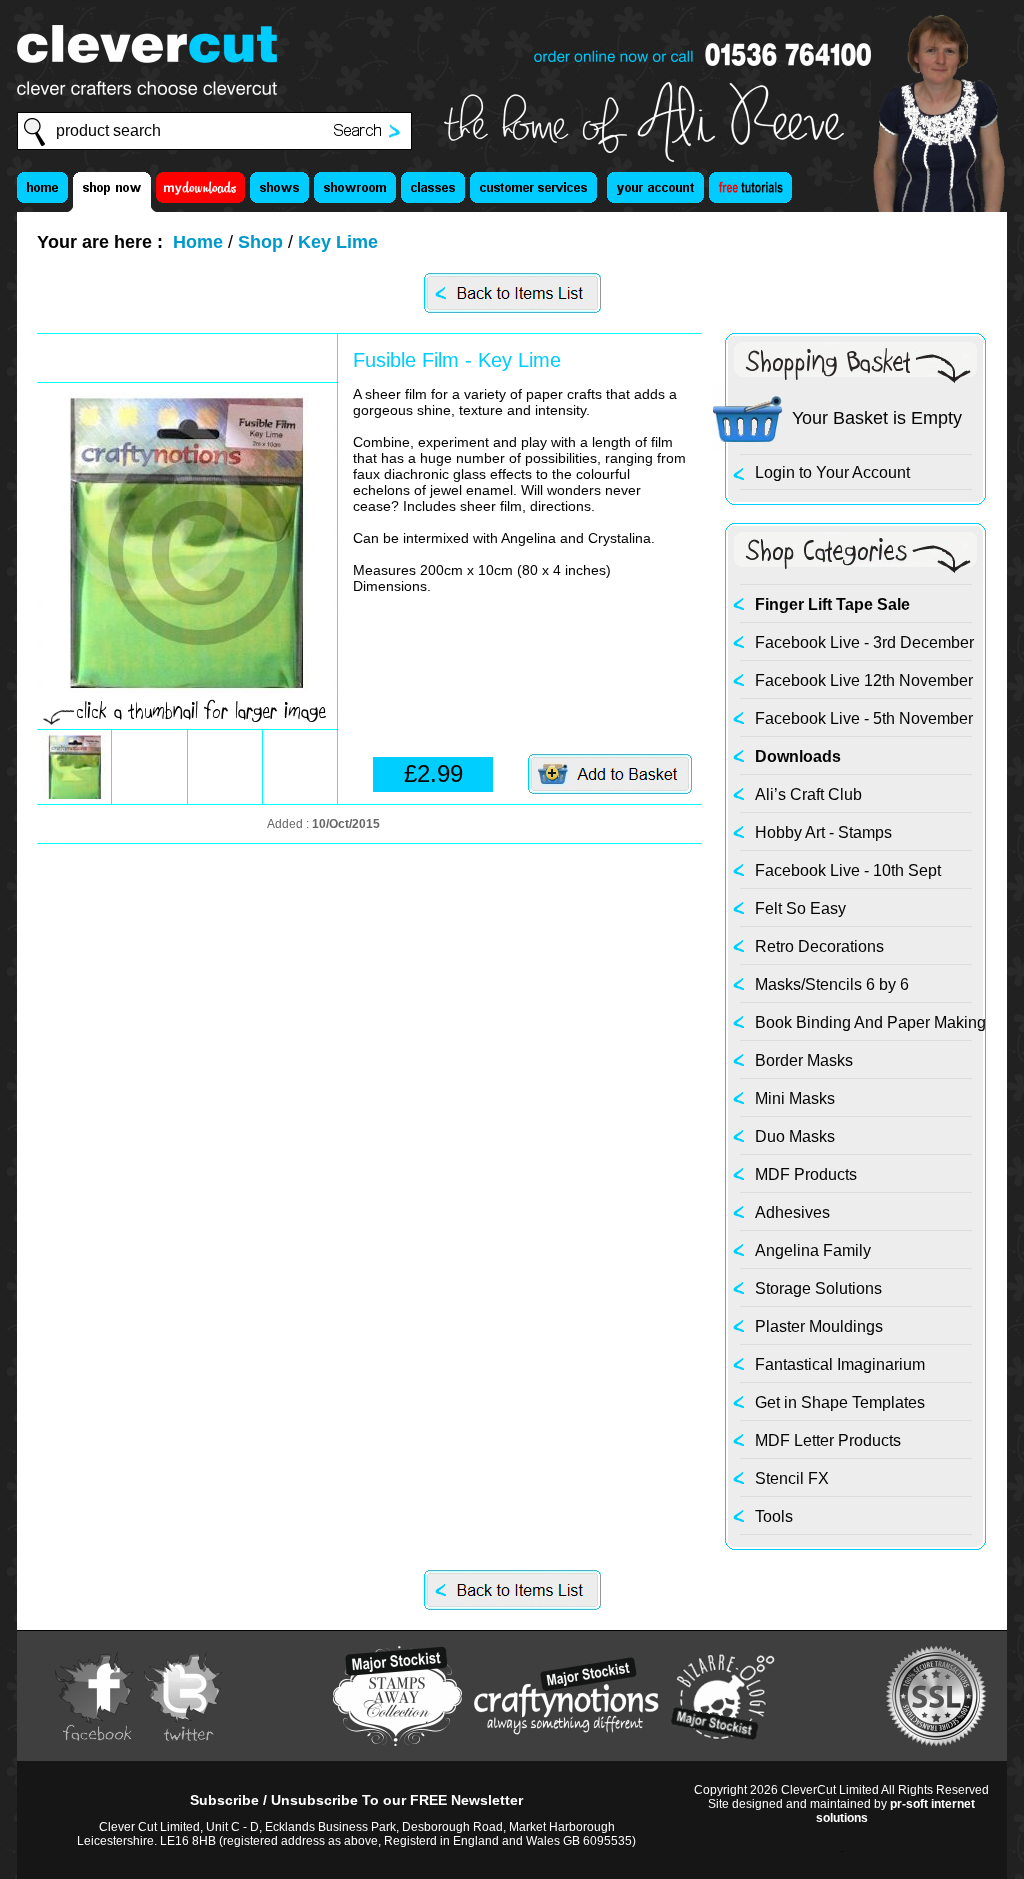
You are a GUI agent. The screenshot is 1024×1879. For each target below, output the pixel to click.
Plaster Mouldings (819, 1326)
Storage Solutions (818, 1288)
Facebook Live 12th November (864, 680)
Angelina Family (813, 1250)
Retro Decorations (819, 946)
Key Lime (338, 242)
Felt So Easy (800, 908)
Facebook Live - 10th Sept (848, 870)
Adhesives (792, 1212)
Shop (260, 242)
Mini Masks (795, 1098)
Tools (774, 1516)
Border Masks (804, 1060)
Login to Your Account (832, 472)
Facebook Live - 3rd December (864, 642)
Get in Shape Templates (840, 1402)
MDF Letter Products (828, 1440)
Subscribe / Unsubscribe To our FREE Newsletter (356, 1800)
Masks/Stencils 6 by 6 (832, 984)
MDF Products (806, 1174)
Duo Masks (795, 1136)
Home (198, 242)
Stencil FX (792, 1478)
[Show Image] (74, 794)
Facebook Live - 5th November (864, 718)
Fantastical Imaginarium (840, 1364)
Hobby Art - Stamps (823, 832)
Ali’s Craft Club (808, 794)
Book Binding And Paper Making (870, 1022)
